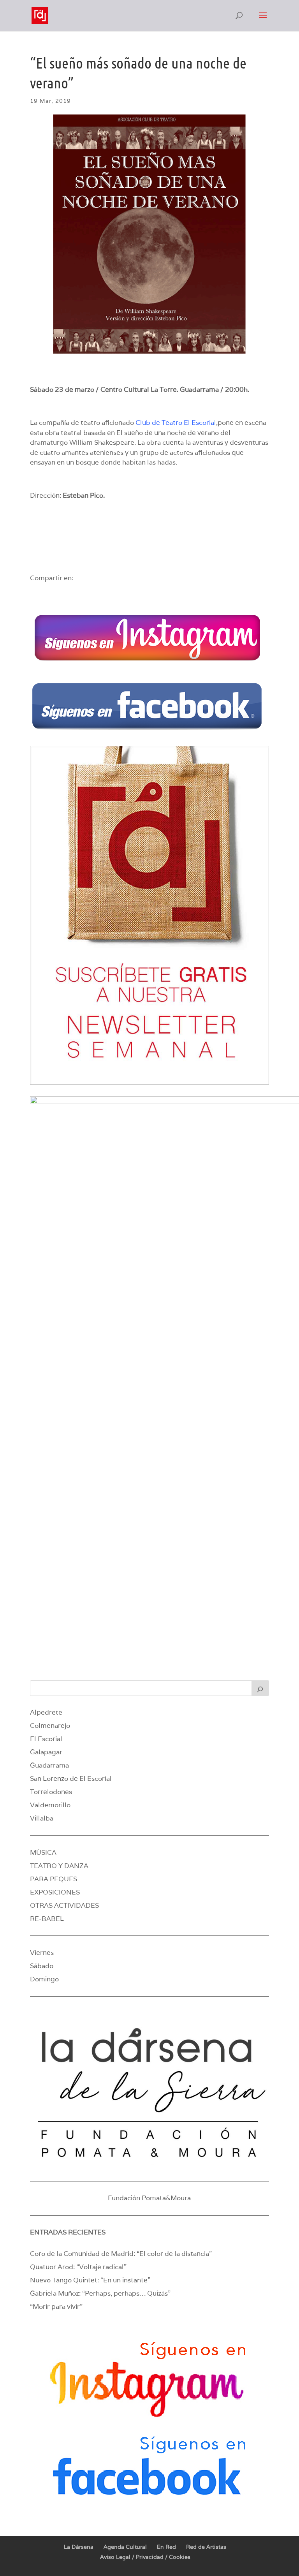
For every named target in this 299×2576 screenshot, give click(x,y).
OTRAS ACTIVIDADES (64, 1905)
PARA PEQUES (54, 1879)
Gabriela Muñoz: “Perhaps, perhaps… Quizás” (100, 2293)
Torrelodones (51, 1792)
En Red (166, 2547)
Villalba (42, 1818)
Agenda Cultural (125, 2547)
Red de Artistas (206, 2547)
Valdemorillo (50, 1805)
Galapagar (46, 1752)
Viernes (42, 1953)
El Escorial (46, 1739)
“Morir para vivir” (56, 2307)
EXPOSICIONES (55, 1892)
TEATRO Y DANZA (59, 1866)
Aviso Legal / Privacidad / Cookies (145, 2557)
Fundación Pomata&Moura (149, 2198)
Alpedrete (46, 1712)
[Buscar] (260, 1688)
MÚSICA (43, 1852)
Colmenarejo (50, 1726)
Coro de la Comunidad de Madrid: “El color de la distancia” (121, 2254)
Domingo (44, 1979)
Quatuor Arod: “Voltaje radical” (78, 2267)
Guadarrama (49, 1765)
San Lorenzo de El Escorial (71, 1778)
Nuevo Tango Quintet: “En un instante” (90, 2280)
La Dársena (79, 2547)
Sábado (42, 1966)
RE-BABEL (47, 1919)
